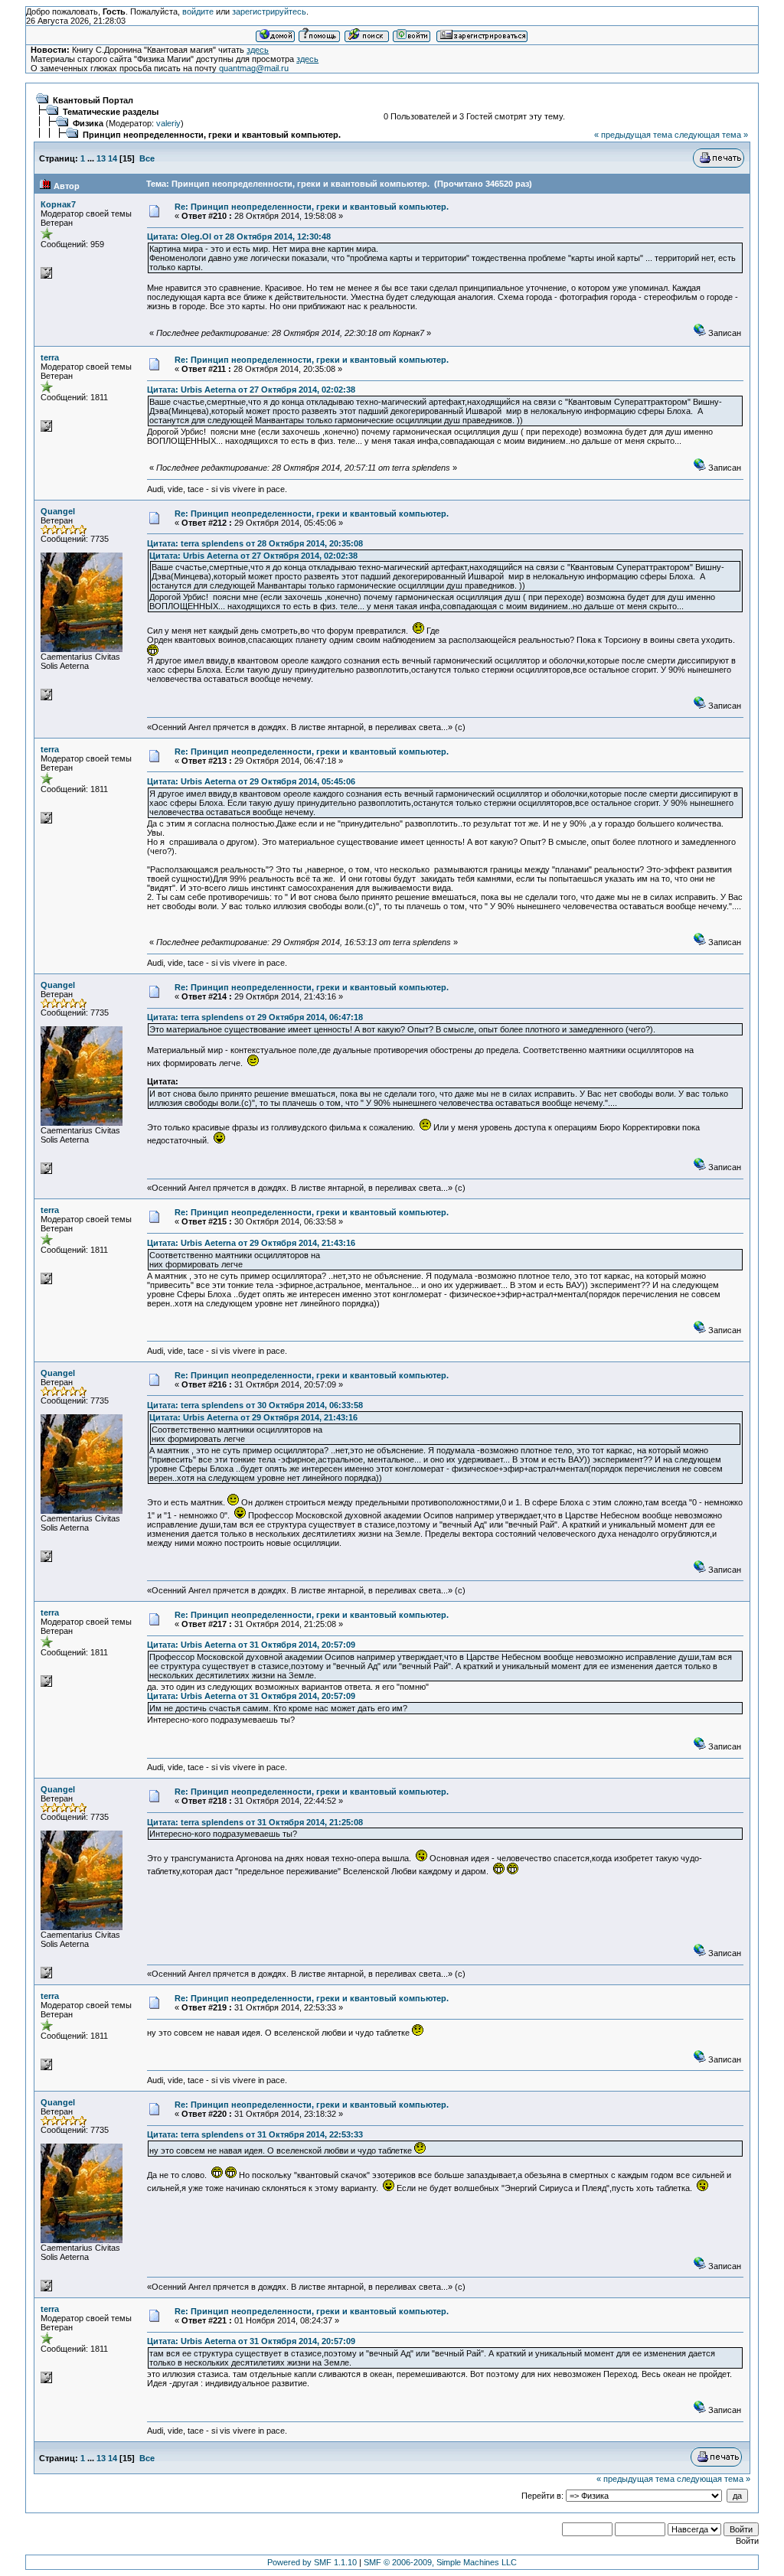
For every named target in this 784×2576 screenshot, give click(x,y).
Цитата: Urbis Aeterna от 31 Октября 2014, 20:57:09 (251, 1645)
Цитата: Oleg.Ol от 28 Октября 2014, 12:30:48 (239, 236)
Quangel (58, 511)
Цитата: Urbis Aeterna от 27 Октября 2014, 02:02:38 (251, 390)
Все (147, 158)
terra (50, 357)
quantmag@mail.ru (254, 68)
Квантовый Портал (93, 100)
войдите (198, 11)
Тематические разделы (111, 112)
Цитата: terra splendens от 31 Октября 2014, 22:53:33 (255, 2134)
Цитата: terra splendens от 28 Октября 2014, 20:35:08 (255, 543)
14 (113, 158)
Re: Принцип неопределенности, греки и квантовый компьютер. (312, 207)
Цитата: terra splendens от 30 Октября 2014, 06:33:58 (255, 1405)
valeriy (168, 123)
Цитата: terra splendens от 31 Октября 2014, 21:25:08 (255, 1822)
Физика (88, 123)
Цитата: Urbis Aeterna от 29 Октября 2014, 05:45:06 (251, 781)
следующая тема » (711, 135)
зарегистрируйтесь (269, 11)
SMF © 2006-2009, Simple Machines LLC (440, 2562)
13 (101, 158)
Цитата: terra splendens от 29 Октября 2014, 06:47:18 (255, 1017)
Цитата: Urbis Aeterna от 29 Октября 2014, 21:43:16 (251, 1243)
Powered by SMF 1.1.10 (312, 2562)
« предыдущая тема (633, 135)
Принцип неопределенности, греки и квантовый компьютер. (212, 135)
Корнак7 (58, 204)
